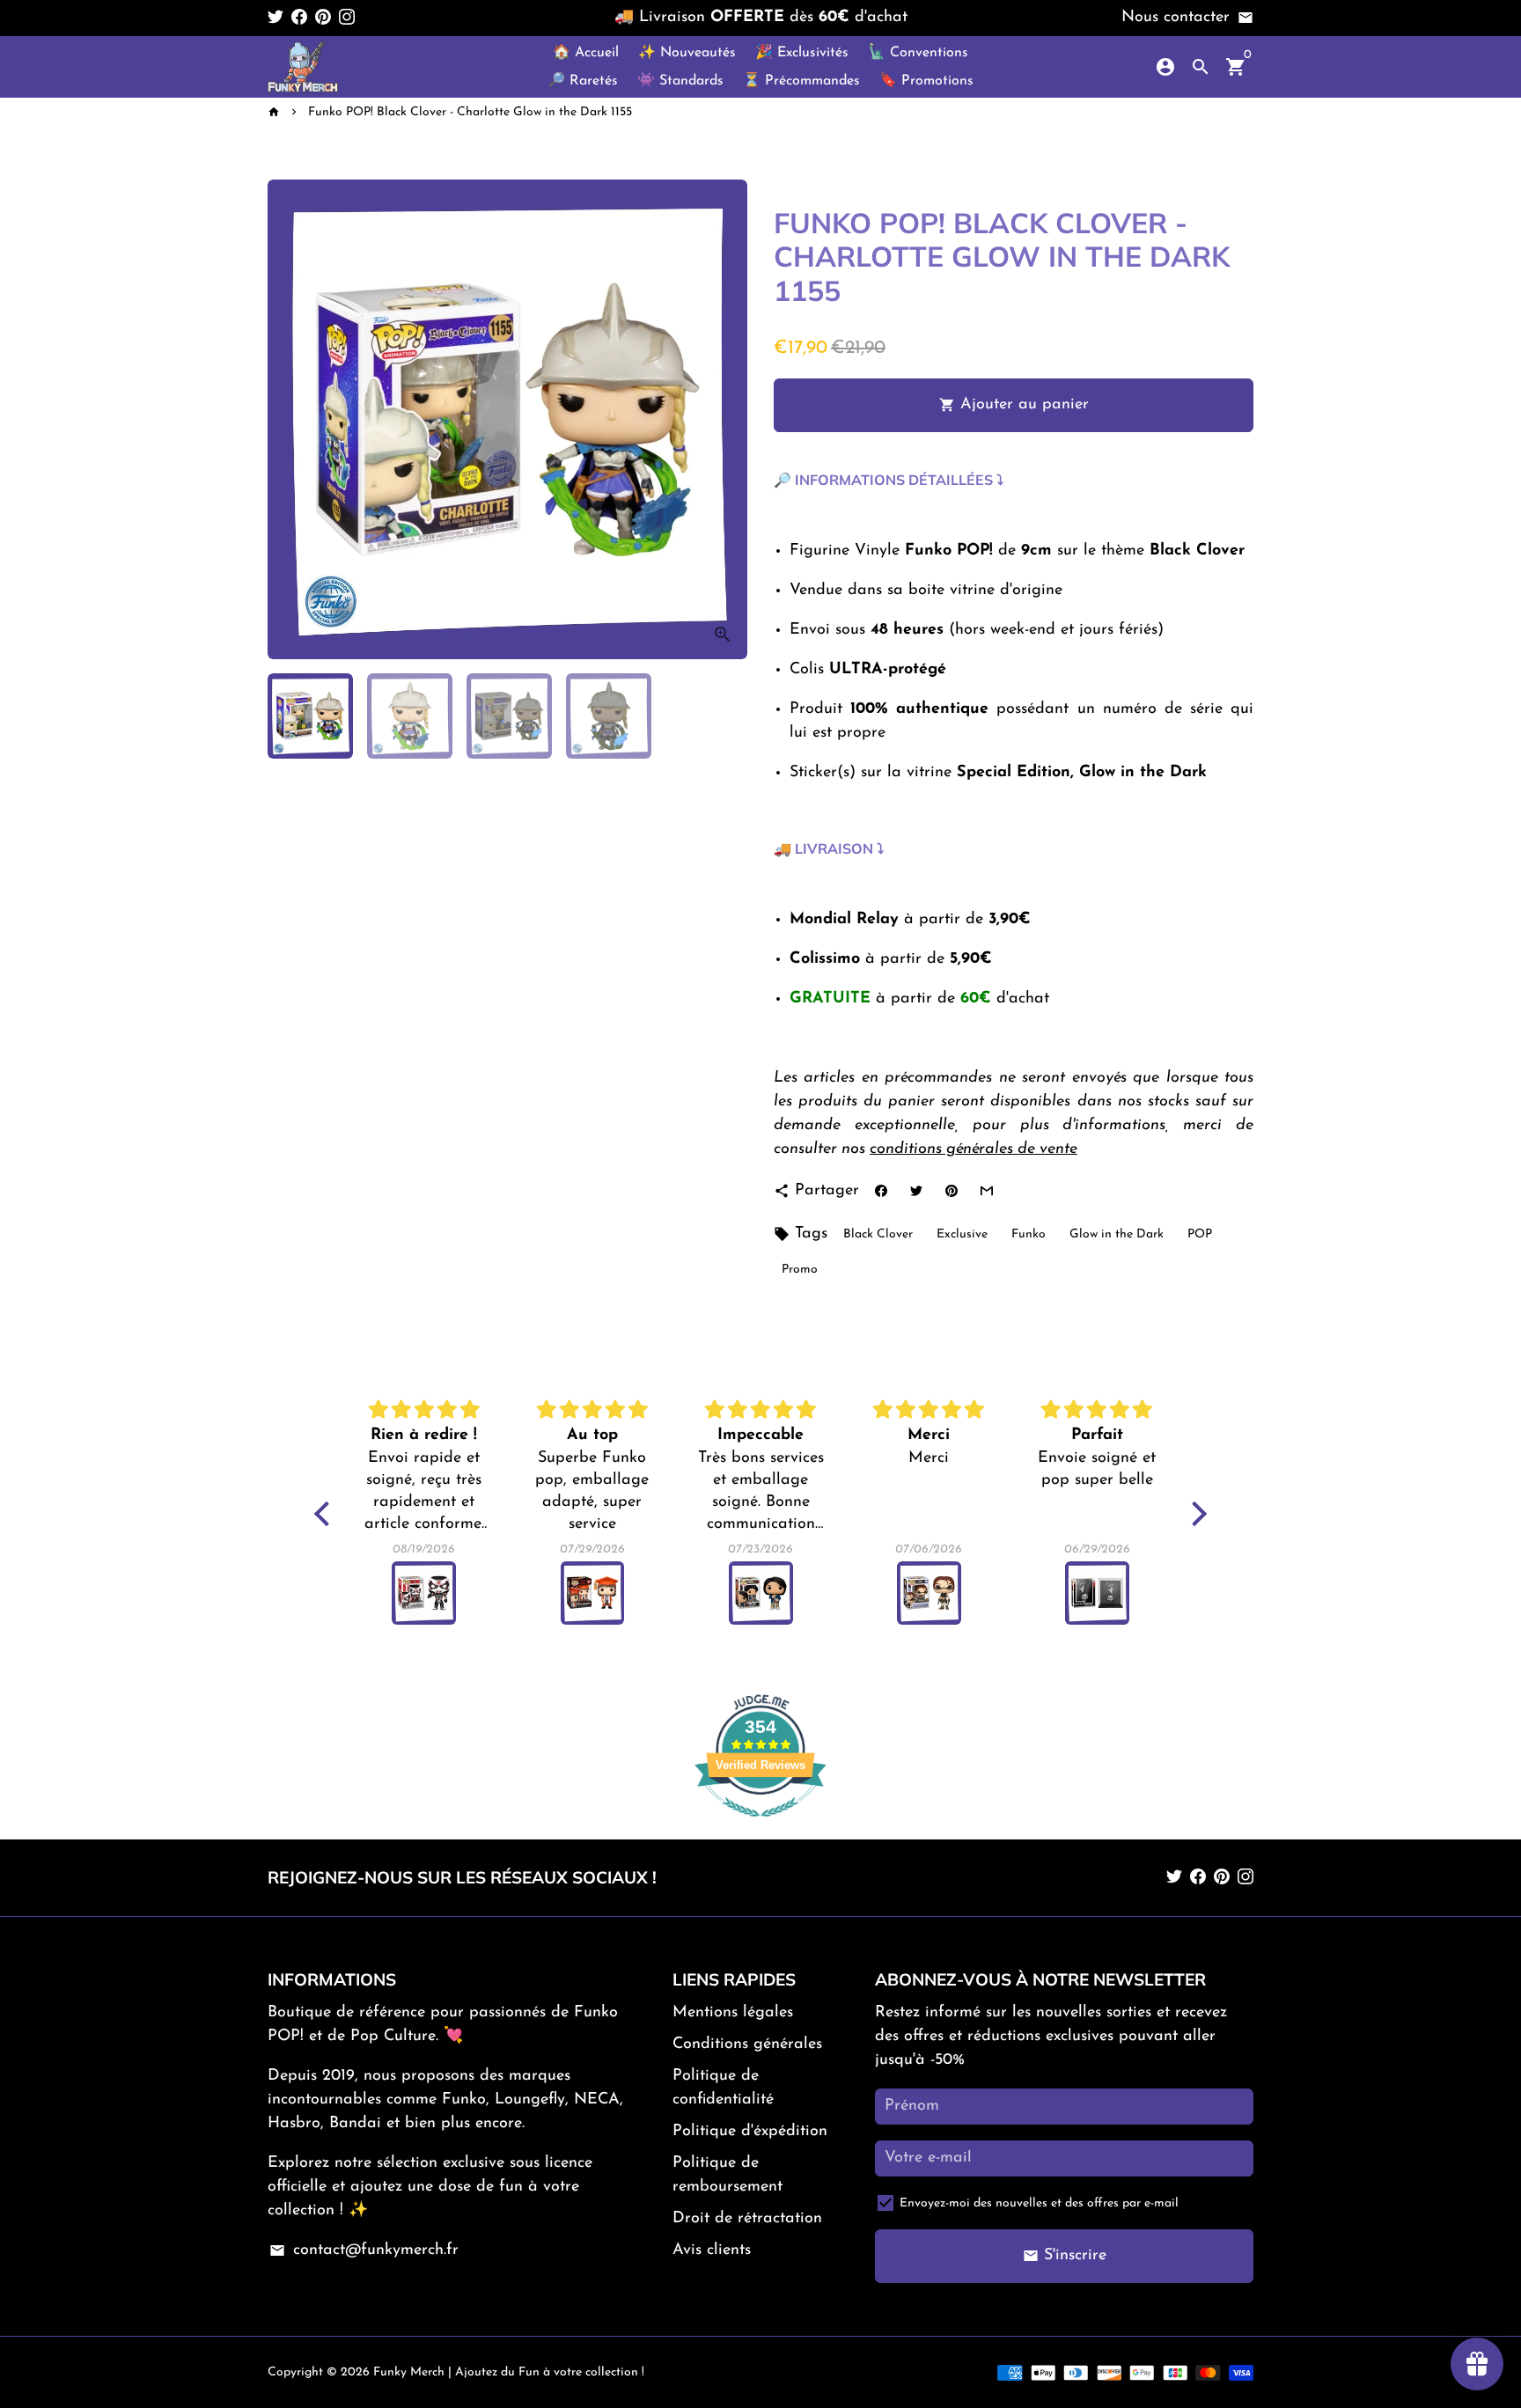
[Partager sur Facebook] (881, 1191)
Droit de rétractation (747, 2219)
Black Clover (878, 1234)
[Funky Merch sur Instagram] (347, 18)
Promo (800, 1270)
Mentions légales (733, 2013)
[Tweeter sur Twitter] (916, 1191)
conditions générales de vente (974, 1149)
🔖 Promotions (926, 81)
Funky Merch (409, 2372)
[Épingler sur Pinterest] (951, 1191)
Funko (1029, 1234)
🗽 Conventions (918, 53)
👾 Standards (680, 81)
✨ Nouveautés (687, 53)
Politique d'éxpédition (750, 2132)
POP (1200, 1234)
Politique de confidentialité (723, 2088)
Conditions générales (747, 2045)
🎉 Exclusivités (802, 53)
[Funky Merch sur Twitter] (276, 18)
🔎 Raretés (583, 81)
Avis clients (712, 2250)
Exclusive (962, 1234)
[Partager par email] (986, 1191)
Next (722, 419)
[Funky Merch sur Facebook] (299, 18)
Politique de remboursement (727, 2175)
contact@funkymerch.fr (364, 2250)
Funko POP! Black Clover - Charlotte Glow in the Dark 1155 (470, 112)
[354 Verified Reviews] (760, 1827)
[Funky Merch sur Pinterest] (323, 18)
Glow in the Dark (1117, 1234)
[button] (327, 1514)
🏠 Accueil (586, 53)
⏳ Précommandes (801, 81)
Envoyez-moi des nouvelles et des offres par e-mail (1039, 2203)
